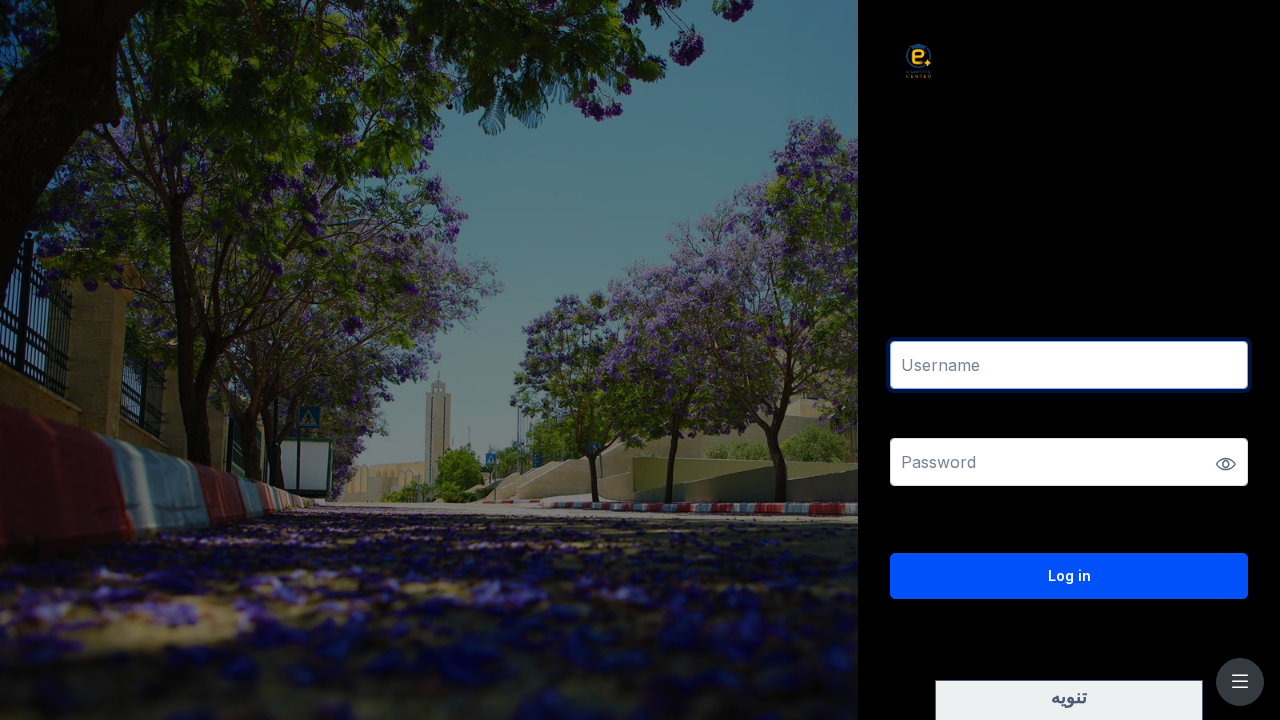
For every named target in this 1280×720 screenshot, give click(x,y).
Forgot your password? (1178, 518)
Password (925, 425)
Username (926, 328)
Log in (1069, 575)
